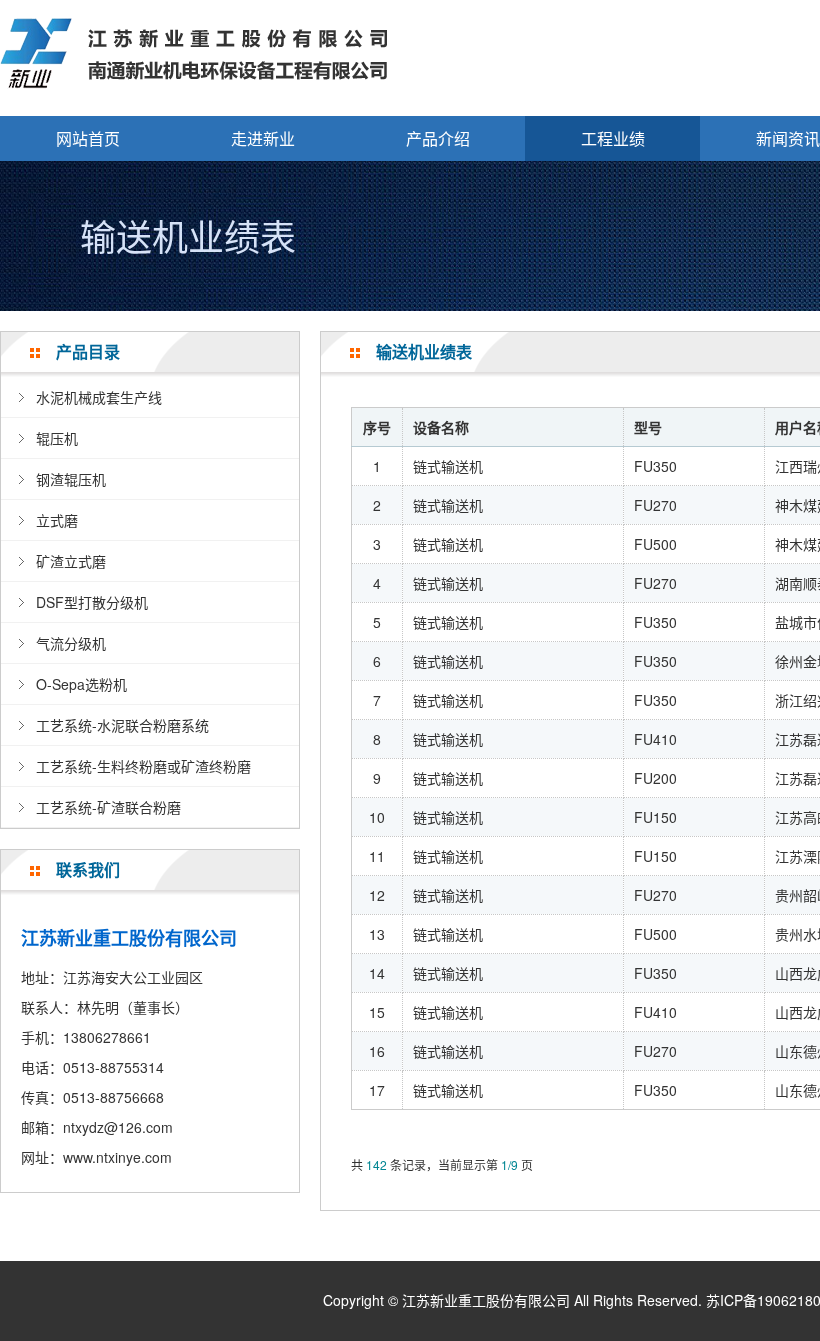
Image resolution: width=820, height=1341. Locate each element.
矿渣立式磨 (71, 561)
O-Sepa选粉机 (81, 684)
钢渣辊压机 (71, 479)
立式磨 (57, 520)
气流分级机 (71, 643)
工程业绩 (613, 138)
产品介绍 (438, 138)
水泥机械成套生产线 (99, 397)
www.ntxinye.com (117, 1157)
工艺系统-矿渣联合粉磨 (108, 807)
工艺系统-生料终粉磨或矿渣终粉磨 (143, 766)
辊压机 (57, 438)
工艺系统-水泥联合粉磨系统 (122, 725)
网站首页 (88, 138)
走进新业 (263, 138)
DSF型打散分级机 (92, 602)
